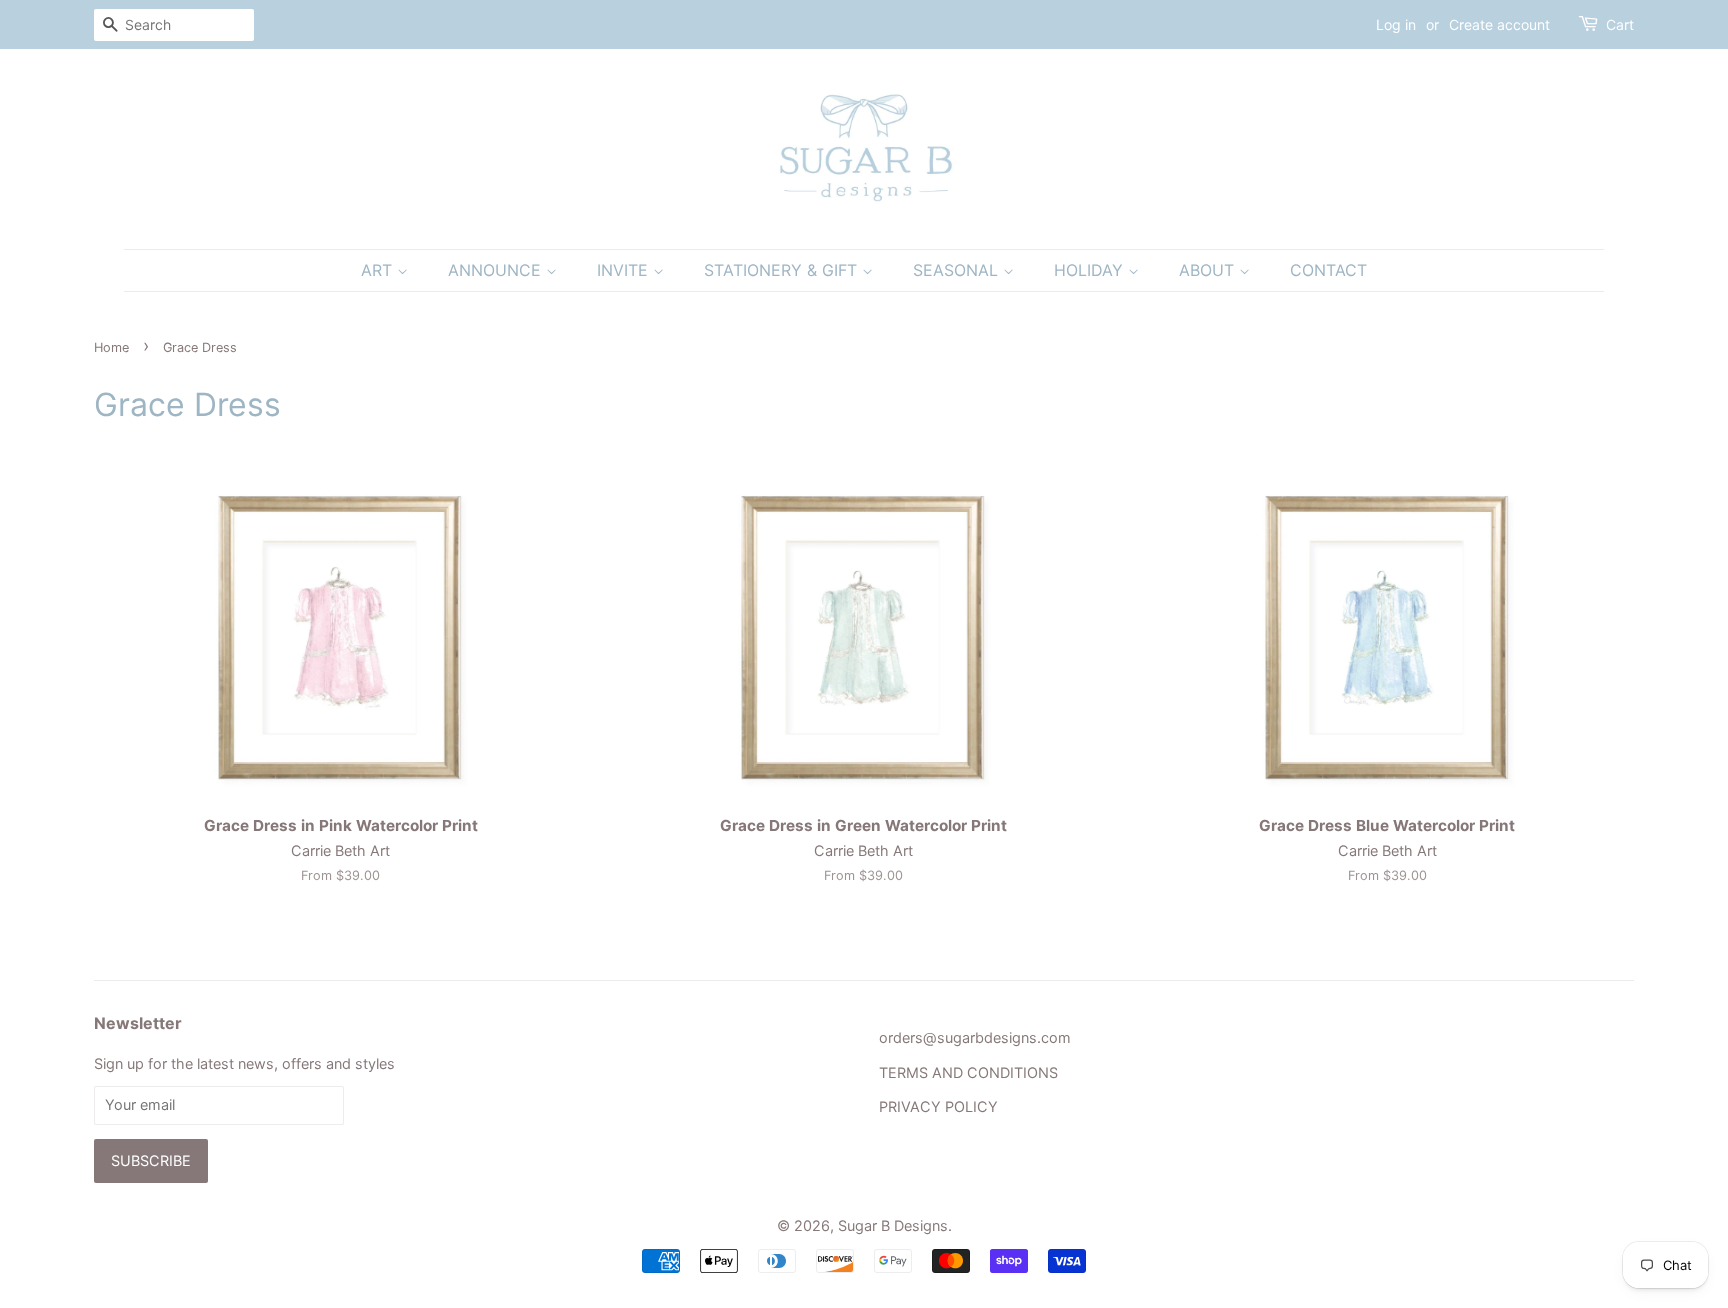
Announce (497, 270)
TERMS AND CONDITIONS (968, 1072)
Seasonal (958, 270)
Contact (1328, 270)
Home (111, 347)
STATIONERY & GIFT (783, 270)
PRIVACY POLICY (938, 1106)
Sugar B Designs (893, 1225)
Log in (1396, 24)
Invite (625, 270)
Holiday (1091, 270)
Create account (1499, 24)
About (1209, 270)
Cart (1620, 24)
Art (379, 270)
